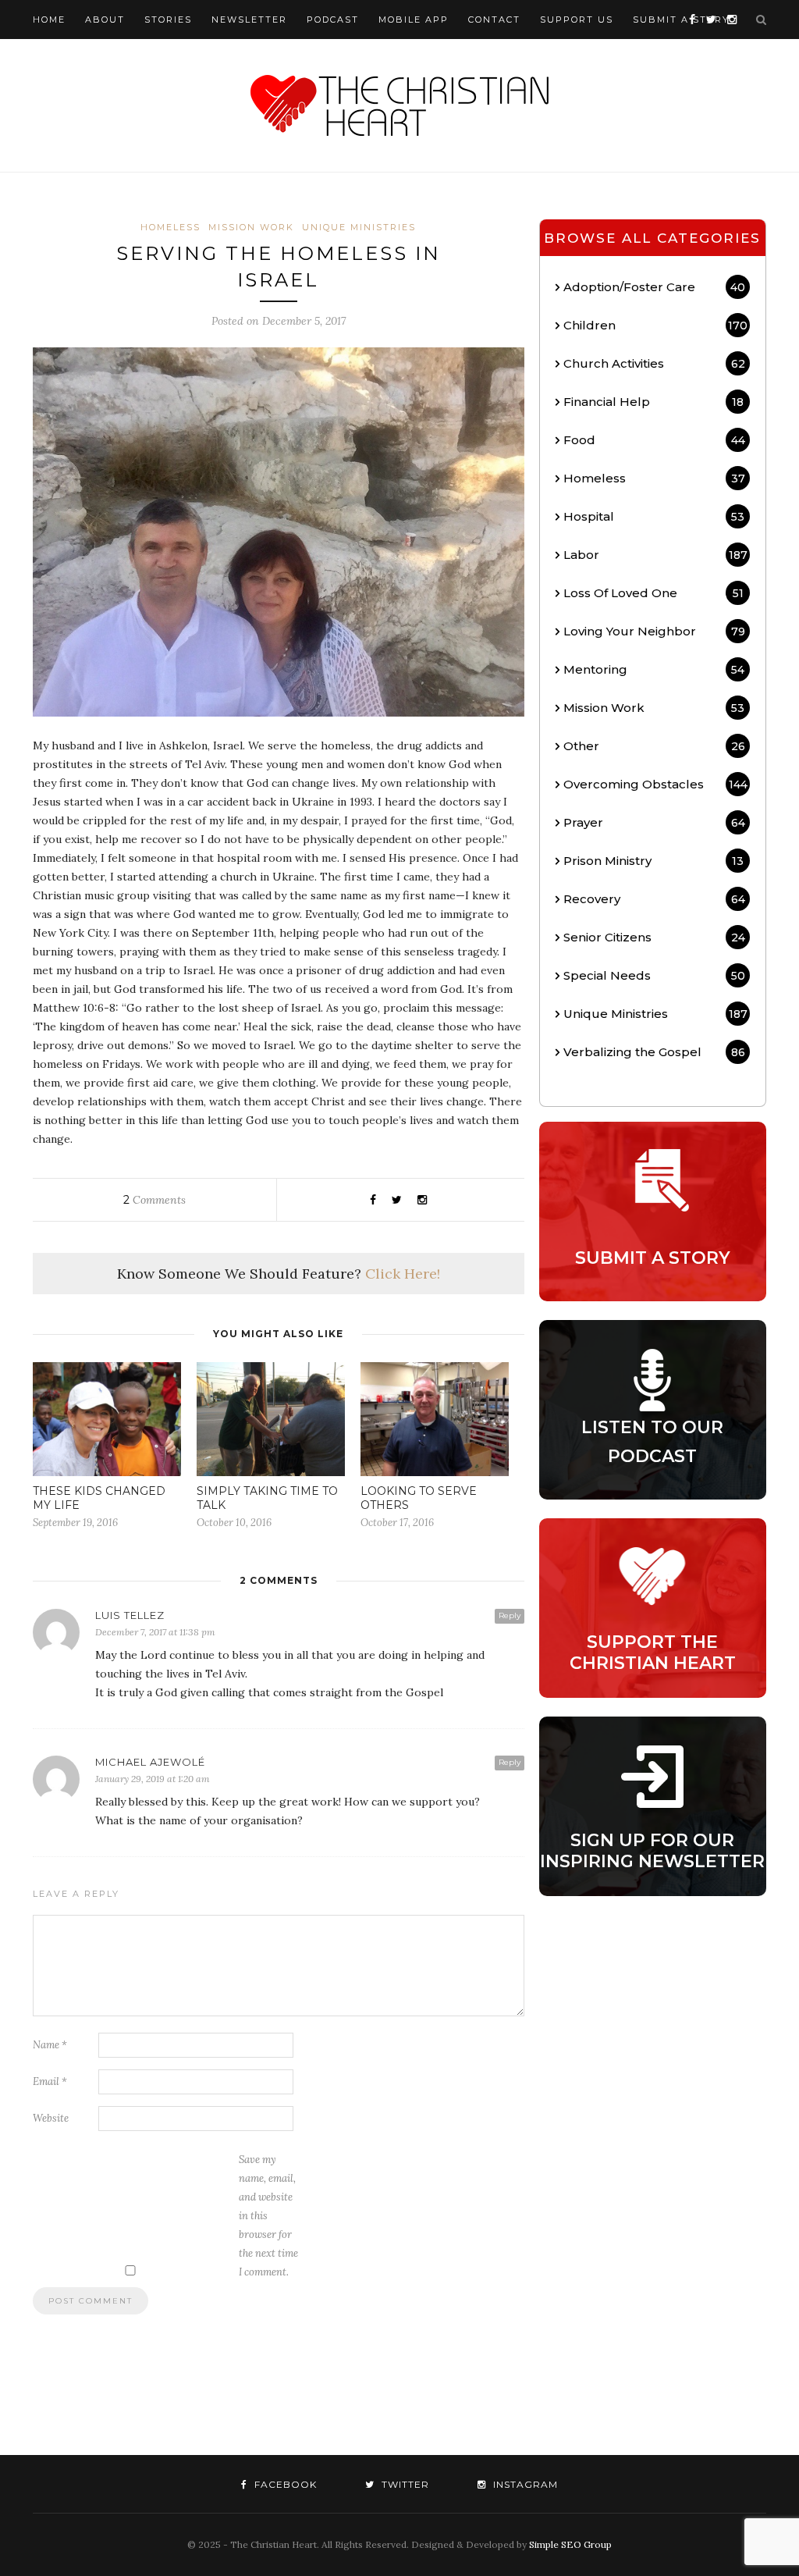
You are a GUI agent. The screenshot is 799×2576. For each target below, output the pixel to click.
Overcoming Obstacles (655, 784)
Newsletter (249, 20)
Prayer (654, 822)
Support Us (577, 20)
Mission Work (251, 227)
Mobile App (414, 20)
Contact (494, 20)
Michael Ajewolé (150, 1762)
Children (655, 325)
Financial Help (653, 402)
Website (51, 2118)
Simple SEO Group (570, 2544)
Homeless (170, 227)
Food (654, 440)
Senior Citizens (654, 937)
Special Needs (654, 975)
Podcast (333, 20)
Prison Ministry (653, 861)
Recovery (654, 899)
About (105, 20)
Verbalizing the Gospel (654, 1052)
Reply (510, 1615)
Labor (655, 555)
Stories (168, 20)
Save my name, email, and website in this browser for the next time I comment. (268, 2216)
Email (50, 2081)
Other (654, 746)
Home (49, 20)
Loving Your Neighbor (654, 631)
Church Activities (654, 363)
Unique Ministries (359, 227)
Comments (154, 1200)
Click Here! (403, 1274)
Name (50, 2045)
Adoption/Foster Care (654, 287)
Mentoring (654, 669)
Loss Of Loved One (653, 593)
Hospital (654, 516)
